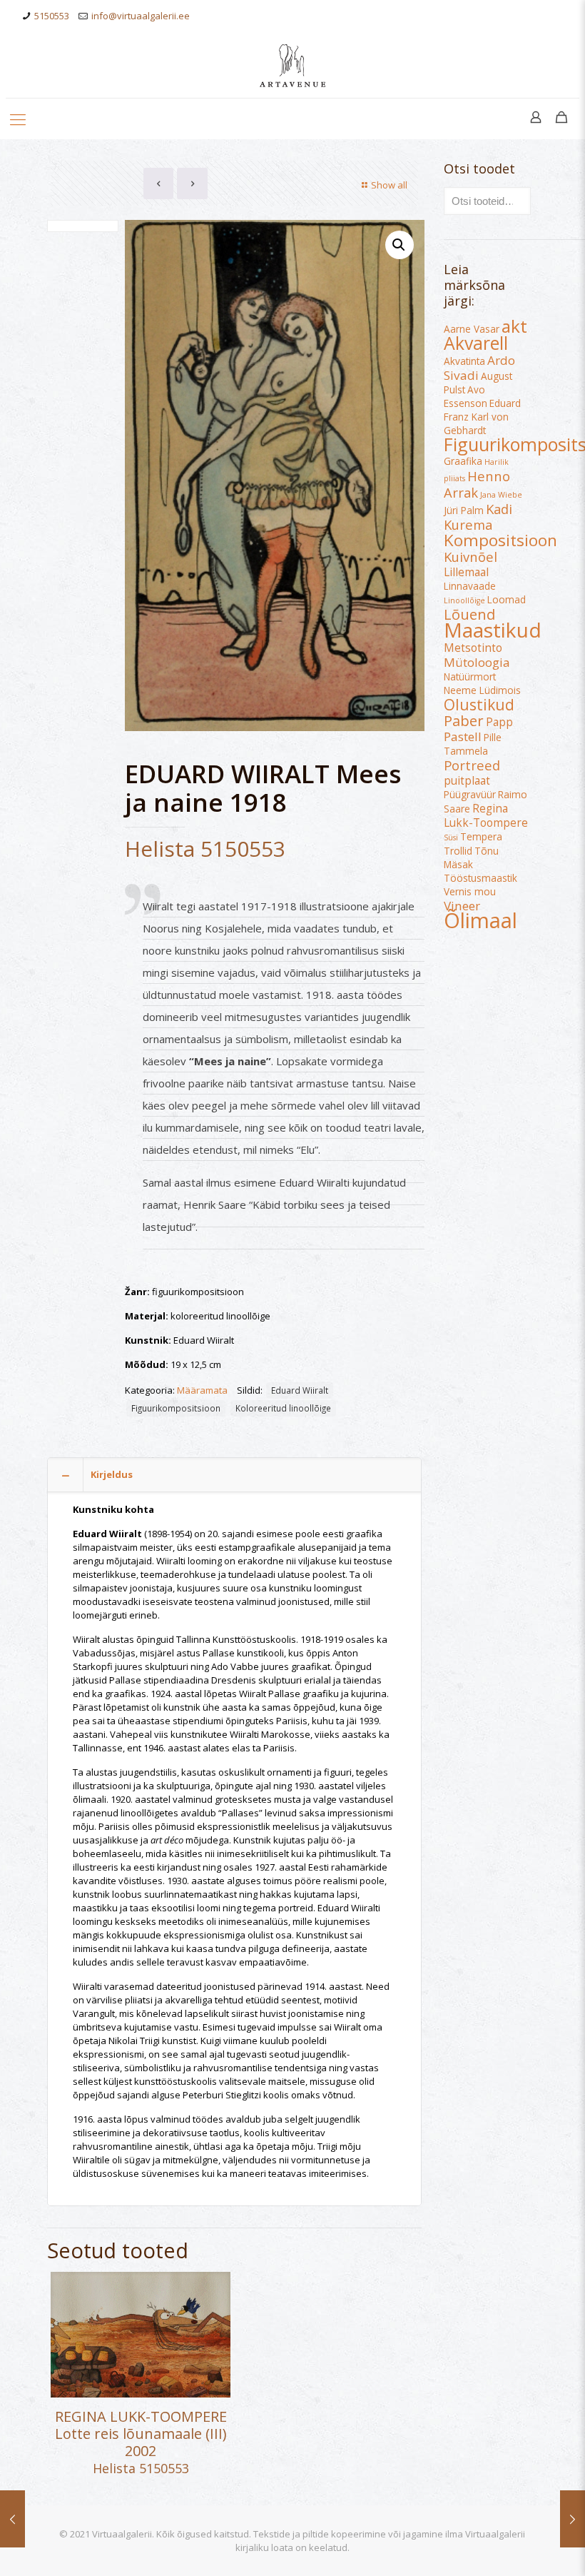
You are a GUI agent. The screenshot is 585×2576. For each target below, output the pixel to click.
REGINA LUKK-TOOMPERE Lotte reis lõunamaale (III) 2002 (141, 2434)
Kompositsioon (500, 540)
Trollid (458, 851)
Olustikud (479, 704)
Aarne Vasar (472, 329)
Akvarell (476, 343)
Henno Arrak (477, 484)
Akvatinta (464, 361)
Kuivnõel (470, 557)
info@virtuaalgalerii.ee (141, 16)
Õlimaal (480, 920)
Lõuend (469, 614)
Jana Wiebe (501, 495)
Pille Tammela (473, 744)
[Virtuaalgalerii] (292, 65)
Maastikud (493, 630)
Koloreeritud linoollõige (283, 1408)
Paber (464, 720)
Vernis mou (470, 892)
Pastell (463, 736)
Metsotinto (473, 648)
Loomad (507, 600)
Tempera (481, 837)
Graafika (463, 461)
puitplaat (467, 780)
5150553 (52, 16)
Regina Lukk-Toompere (486, 815)
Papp (499, 722)
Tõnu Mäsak (471, 858)
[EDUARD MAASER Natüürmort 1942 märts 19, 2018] (12, 2519)
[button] (400, 245)
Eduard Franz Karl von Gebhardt (482, 417)
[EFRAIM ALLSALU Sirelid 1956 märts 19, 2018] (573, 2519)
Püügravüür (470, 795)
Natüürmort (470, 677)
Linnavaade (470, 586)
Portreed (472, 765)
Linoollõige (464, 600)
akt (514, 326)
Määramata (202, 1390)
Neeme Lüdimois (482, 690)
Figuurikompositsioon (176, 1408)
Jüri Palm (464, 510)
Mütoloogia (477, 662)
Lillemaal (466, 572)
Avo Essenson (466, 397)
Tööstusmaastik (480, 878)
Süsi (451, 837)
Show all (389, 185)
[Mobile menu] (18, 119)
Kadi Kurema (478, 517)
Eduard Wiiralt (300, 1390)
